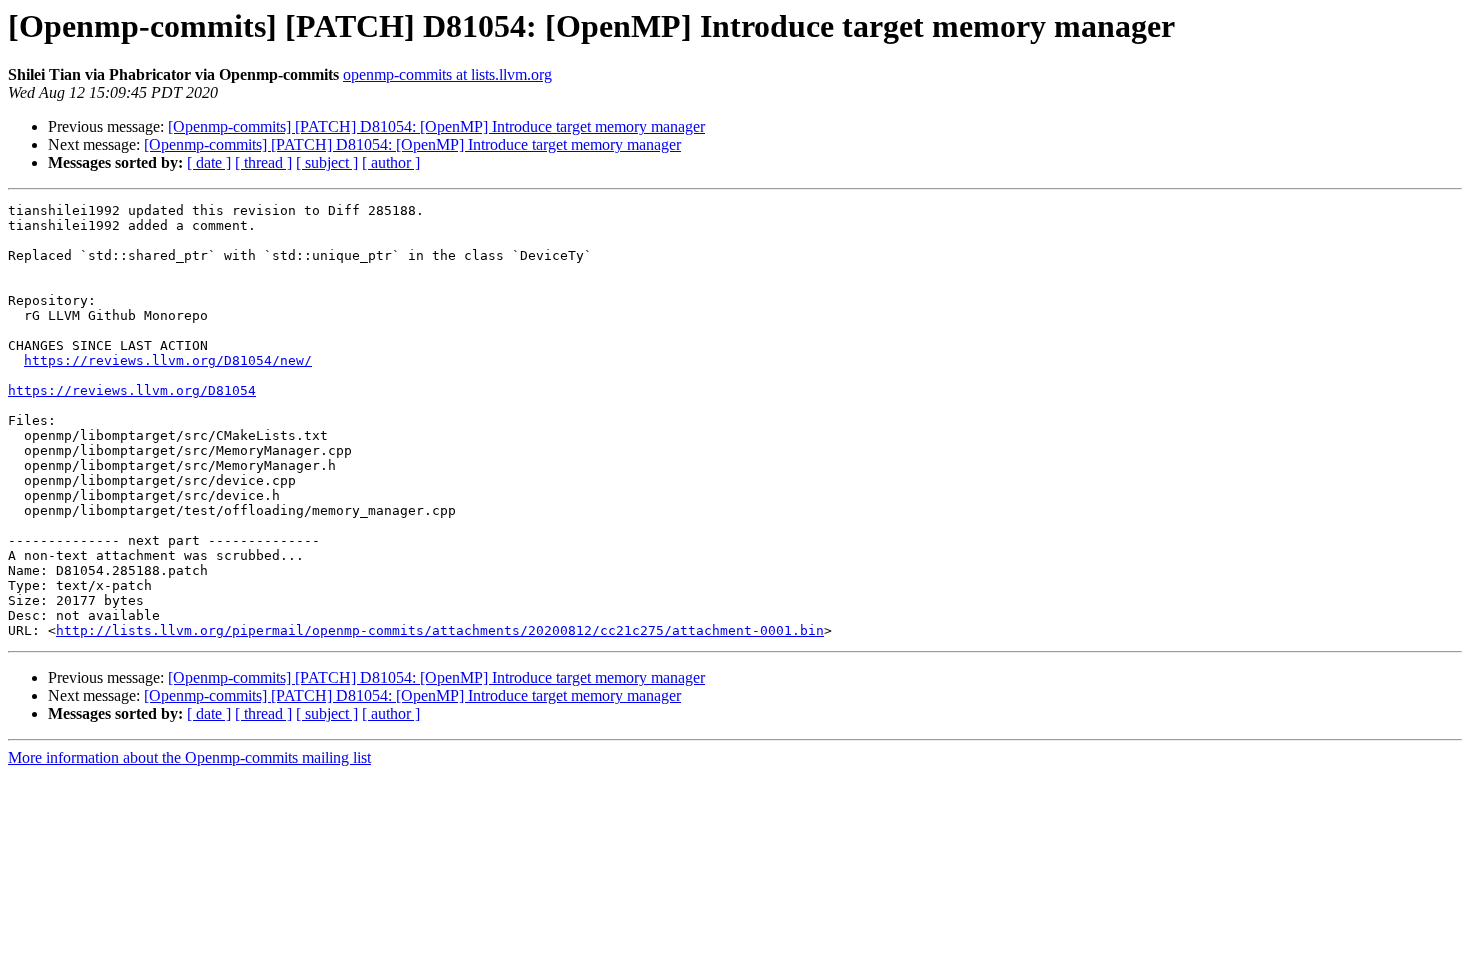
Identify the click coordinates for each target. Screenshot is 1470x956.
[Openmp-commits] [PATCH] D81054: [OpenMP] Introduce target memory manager (436, 126)
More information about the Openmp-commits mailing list (189, 757)
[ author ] (391, 162)
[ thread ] (263, 162)
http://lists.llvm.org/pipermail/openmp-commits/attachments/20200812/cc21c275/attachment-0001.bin (440, 630)
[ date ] (209, 162)
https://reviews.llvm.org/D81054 (132, 390)
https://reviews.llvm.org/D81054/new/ (168, 360)
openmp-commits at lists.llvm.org (447, 74)
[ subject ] (327, 162)
